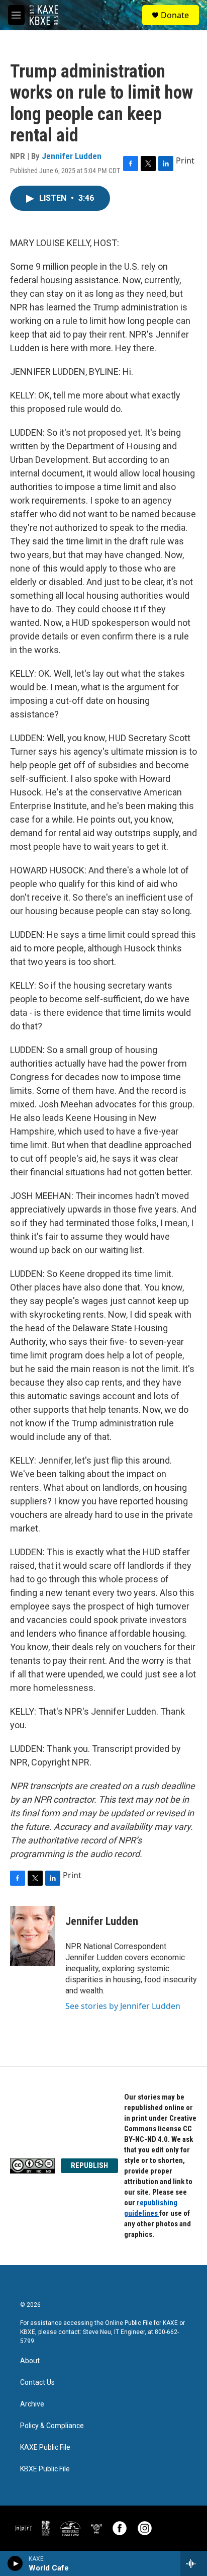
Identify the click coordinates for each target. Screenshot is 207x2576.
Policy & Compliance (52, 2426)
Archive (32, 2404)
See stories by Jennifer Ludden (123, 2006)
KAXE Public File (45, 2447)
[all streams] (194, 2563)
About (30, 2361)
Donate (175, 15)
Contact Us (37, 2383)
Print (185, 160)
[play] (15, 2563)
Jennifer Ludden (72, 156)
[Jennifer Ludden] (33, 1936)
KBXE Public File (45, 2469)
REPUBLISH (89, 2165)
